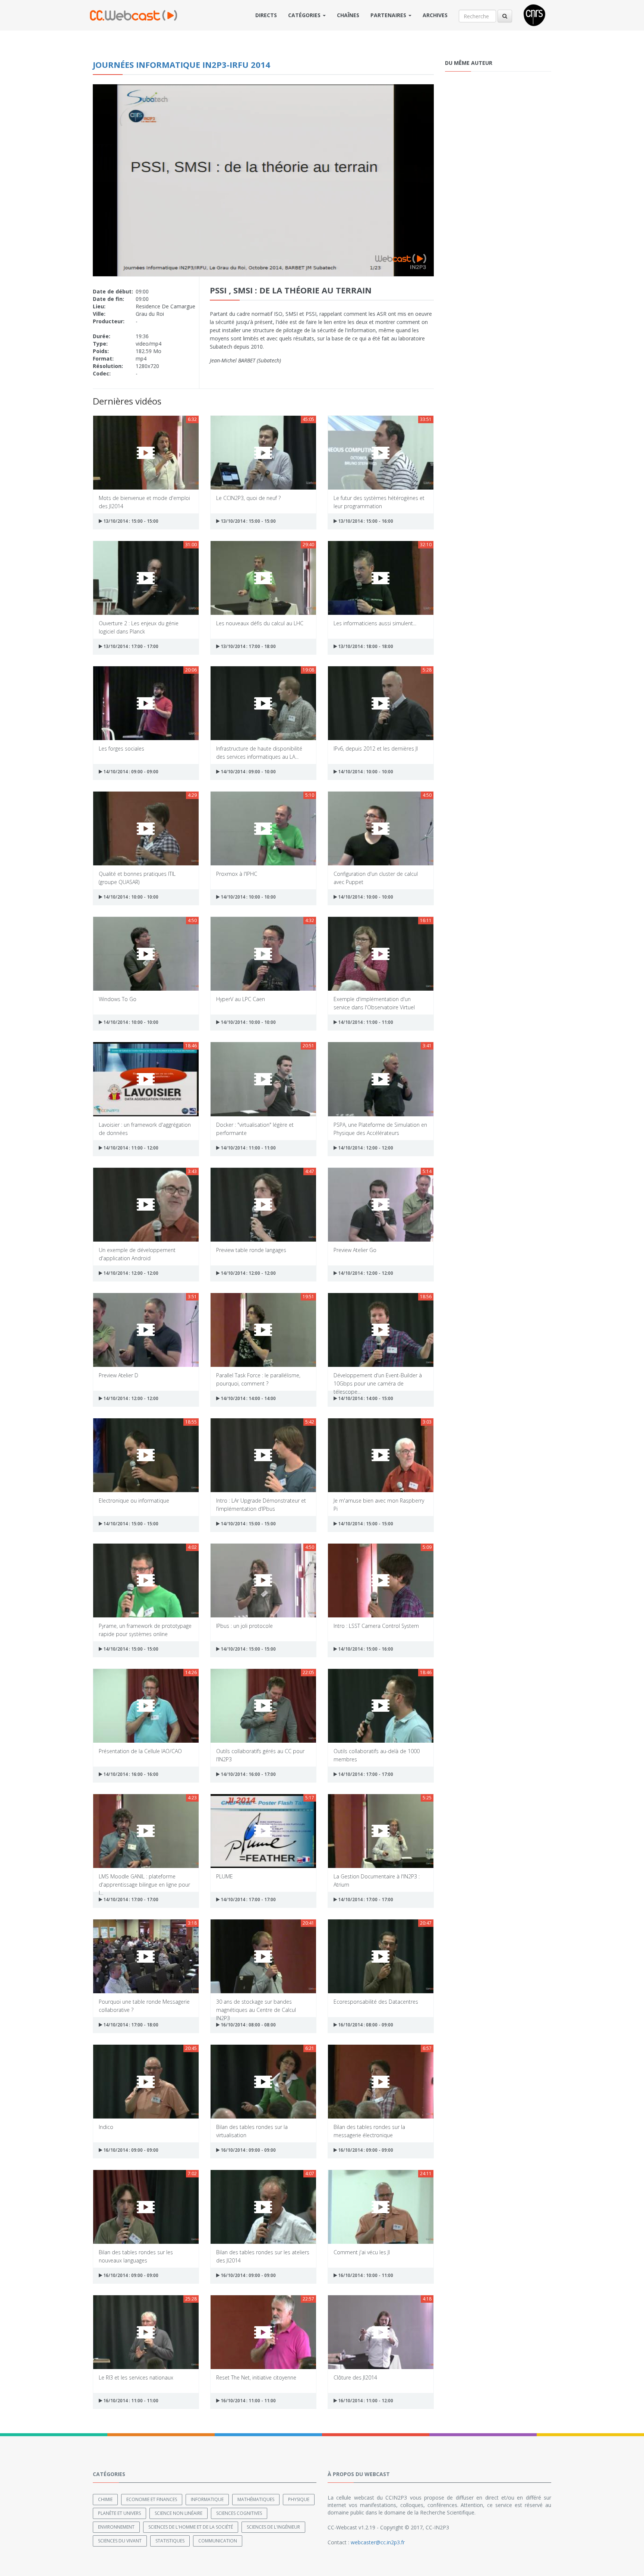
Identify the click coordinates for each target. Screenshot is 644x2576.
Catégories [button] (305, 15)
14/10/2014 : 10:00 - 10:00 (365, 772)
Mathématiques (256, 2499)
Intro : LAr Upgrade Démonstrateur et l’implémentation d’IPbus (261, 1504)
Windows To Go (118, 999)
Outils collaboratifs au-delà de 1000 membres (377, 1755)
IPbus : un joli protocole (244, 1626)
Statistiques (170, 2541)
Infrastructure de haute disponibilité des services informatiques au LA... (259, 752)
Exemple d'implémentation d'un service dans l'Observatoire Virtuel (374, 1003)
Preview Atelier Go (355, 1250)
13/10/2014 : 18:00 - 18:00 (365, 646)
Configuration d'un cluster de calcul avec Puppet (376, 877)
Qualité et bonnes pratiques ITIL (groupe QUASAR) (137, 877)
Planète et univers (119, 2513)
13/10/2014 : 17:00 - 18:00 (248, 646)
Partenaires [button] (389, 15)
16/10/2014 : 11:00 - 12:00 (365, 2401)
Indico (106, 2127)
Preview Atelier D (119, 1375)
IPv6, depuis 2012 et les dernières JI (376, 748)
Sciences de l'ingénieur (273, 2527)
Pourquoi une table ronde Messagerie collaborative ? (144, 2005)
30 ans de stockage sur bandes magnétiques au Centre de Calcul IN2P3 (256, 2005)
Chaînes (348, 15)
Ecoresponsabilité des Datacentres (376, 2002)
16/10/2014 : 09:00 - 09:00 (130, 2150)
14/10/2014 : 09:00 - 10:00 (248, 772)
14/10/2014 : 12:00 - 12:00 (365, 1148)
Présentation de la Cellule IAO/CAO (140, 1751)
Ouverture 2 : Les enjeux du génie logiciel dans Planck (139, 627)
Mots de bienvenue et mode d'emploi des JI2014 (144, 502)
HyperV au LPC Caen (241, 999)
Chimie (105, 2499)
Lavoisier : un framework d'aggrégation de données (145, 1128)
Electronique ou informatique (134, 1501)
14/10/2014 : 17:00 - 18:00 (130, 2025)
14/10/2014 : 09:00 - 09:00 (130, 772)
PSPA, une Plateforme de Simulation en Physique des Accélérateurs (380, 1128)
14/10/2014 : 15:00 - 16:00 (365, 1649)
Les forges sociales (121, 748)
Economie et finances (152, 2499)
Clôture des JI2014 (355, 2377)
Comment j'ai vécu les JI (362, 2252)
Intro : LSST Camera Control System (376, 1626)
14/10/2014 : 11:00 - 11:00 (365, 1022)
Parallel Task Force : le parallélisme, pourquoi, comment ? (258, 1379)
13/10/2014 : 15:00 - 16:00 (365, 521)
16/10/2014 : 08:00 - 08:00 (248, 2025)
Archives (435, 15)
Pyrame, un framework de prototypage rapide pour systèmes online (145, 1630)
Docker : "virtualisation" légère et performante (255, 1128)
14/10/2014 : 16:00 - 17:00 (248, 1774)
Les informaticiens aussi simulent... (375, 623)
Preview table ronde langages (251, 1250)
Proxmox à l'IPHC (237, 874)
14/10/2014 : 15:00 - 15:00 (130, 1524)
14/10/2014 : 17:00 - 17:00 (365, 1774)
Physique (299, 2499)
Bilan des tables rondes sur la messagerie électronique (369, 2131)
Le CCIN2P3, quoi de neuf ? (248, 498)
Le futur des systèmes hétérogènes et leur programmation (379, 502)
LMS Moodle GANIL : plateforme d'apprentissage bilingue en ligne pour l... (144, 1880)
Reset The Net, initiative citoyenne (256, 2377)
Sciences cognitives (239, 2513)
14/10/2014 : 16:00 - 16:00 (130, 1774)
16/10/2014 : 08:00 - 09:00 (365, 2025)
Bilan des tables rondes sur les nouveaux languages (136, 2256)
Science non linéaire (179, 2513)
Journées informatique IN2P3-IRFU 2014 (181, 65)
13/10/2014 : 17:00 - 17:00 (130, 646)
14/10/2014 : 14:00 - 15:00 (365, 1398)
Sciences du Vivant (120, 2541)
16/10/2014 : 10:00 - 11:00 (365, 2275)
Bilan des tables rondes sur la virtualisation (252, 2131)
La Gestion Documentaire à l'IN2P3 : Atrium (377, 1880)
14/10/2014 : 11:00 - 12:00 (130, 1148)
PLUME (225, 1876)
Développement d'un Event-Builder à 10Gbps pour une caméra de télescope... (378, 1379)
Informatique (207, 2499)
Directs (266, 15)
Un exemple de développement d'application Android (137, 1254)
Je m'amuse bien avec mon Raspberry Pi (379, 1504)
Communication (218, 2541)
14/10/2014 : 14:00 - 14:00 (248, 1398)
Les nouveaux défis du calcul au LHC (260, 623)
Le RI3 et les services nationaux (136, 2377)
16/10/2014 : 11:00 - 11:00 (130, 2401)
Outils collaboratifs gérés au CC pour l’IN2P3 (260, 1755)
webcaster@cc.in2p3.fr (378, 2542)
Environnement (116, 2527)
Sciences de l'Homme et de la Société (191, 2527)
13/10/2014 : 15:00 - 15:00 (130, 521)
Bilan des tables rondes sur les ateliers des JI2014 (263, 2256)
